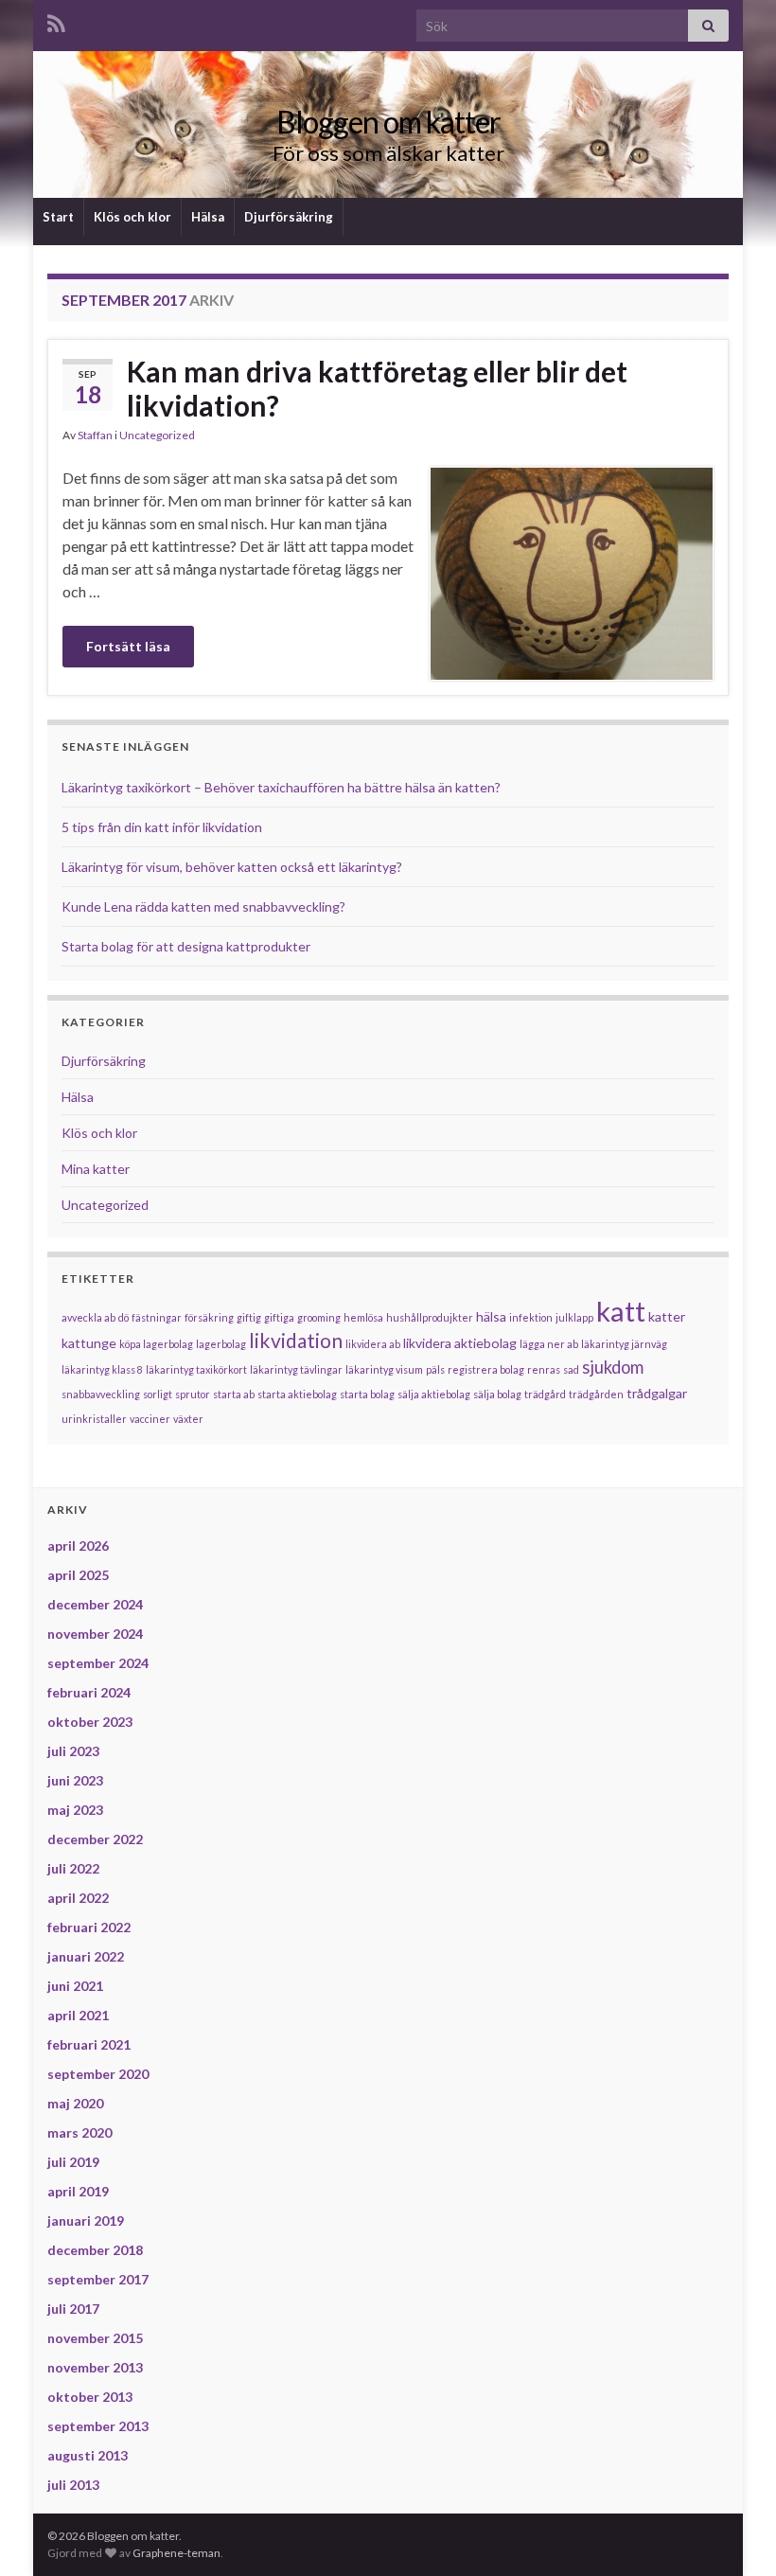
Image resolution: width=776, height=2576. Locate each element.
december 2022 (95, 1839)
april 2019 (78, 2191)
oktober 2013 (90, 2397)
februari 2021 (89, 2044)
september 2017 (98, 2279)
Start (58, 217)
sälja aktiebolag (434, 1394)
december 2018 (95, 2250)
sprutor (193, 1394)
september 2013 (98, 2426)
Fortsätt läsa (128, 646)
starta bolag (367, 1394)
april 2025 (78, 1575)
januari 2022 (86, 1956)
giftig (249, 1317)
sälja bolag (497, 1394)
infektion (531, 1317)
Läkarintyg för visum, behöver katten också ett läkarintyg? (232, 867)
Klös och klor (132, 217)
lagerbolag (221, 1344)
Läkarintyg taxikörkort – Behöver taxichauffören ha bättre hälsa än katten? (281, 787)
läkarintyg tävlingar (296, 1369)
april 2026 (78, 1546)
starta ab (234, 1394)
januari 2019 (86, 2221)
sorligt (158, 1394)
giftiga (279, 1317)
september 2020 (98, 2074)
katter (667, 1316)
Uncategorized (157, 435)
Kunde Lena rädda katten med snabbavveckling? (203, 906)
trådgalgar (657, 1393)
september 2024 (98, 1663)
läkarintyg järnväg (624, 1344)
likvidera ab (373, 1344)
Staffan (95, 435)
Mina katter (96, 1169)
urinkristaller (94, 1419)
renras (544, 1369)
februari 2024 (89, 1692)
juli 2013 (73, 2485)
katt (621, 1311)
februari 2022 (89, 1927)
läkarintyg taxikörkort (196, 1369)
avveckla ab (88, 1317)
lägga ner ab (549, 1344)
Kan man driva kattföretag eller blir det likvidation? (377, 388)
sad (571, 1369)
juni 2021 (75, 1986)
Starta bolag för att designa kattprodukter (186, 946)
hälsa (491, 1316)
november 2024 (95, 1634)
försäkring (209, 1317)
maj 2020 (75, 2103)
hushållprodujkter (430, 1317)
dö (123, 1317)
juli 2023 (73, 1751)
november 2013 (95, 2367)
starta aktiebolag (297, 1394)
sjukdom (613, 1367)
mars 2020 (79, 2132)
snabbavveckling (101, 1394)
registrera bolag (486, 1369)
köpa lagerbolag (156, 1344)
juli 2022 (73, 1868)
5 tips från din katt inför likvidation (162, 827)
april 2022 (78, 1898)
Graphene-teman (176, 2553)
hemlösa (363, 1317)
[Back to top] (733, 2533)
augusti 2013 (88, 2455)
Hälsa (208, 217)
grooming (319, 1317)
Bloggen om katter (388, 122)
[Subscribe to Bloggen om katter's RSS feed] (56, 20)
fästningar (157, 1317)
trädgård (545, 1394)
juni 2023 (75, 1780)
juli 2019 (73, 2162)
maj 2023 (75, 1810)
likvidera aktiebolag (460, 1343)
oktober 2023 (90, 1722)
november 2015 (95, 2338)
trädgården (596, 1394)
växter (188, 1419)
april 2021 (78, 2015)
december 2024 (95, 1604)
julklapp (574, 1317)
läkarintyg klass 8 (102, 1369)
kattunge (89, 1343)
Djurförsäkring (289, 217)
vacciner (150, 1419)
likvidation (296, 1341)
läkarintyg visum (384, 1369)
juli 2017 (73, 2309)
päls (435, 1369)
